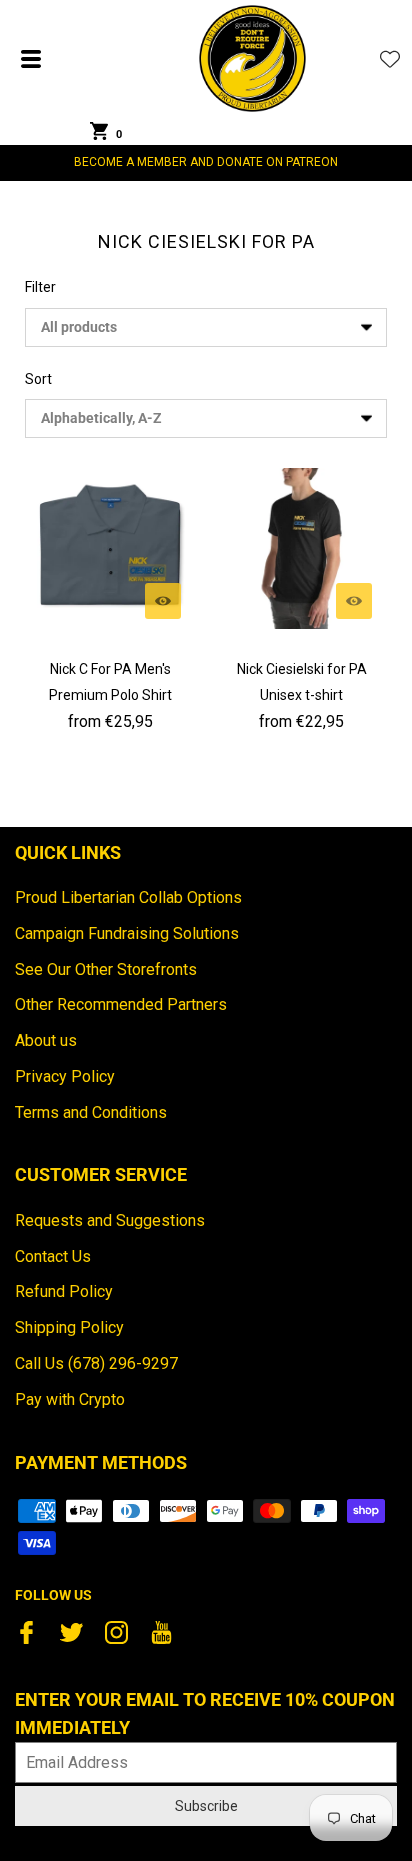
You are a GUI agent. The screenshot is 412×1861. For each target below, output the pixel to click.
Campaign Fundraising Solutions (127, 933)
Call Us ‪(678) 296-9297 (96, 1363)
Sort (38, 379)
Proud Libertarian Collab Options (128, 897)
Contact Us (53, 1256)
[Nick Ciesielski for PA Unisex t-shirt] (301, 548)
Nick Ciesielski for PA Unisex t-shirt (302, 681)
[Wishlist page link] (390, 59)
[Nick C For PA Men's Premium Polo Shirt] (110, 548)
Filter (40, 287)
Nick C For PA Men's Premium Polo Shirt (110, 681)
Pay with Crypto (70, 1399)
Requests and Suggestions (110, 1220)
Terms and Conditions (91, 1112)
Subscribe (206, 1806)
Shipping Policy (69, 1327)
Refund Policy (64, 1291)
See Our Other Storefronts (106, 969)
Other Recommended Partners (121, 1004)
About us (46, 1040)
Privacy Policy (65, 1076)
